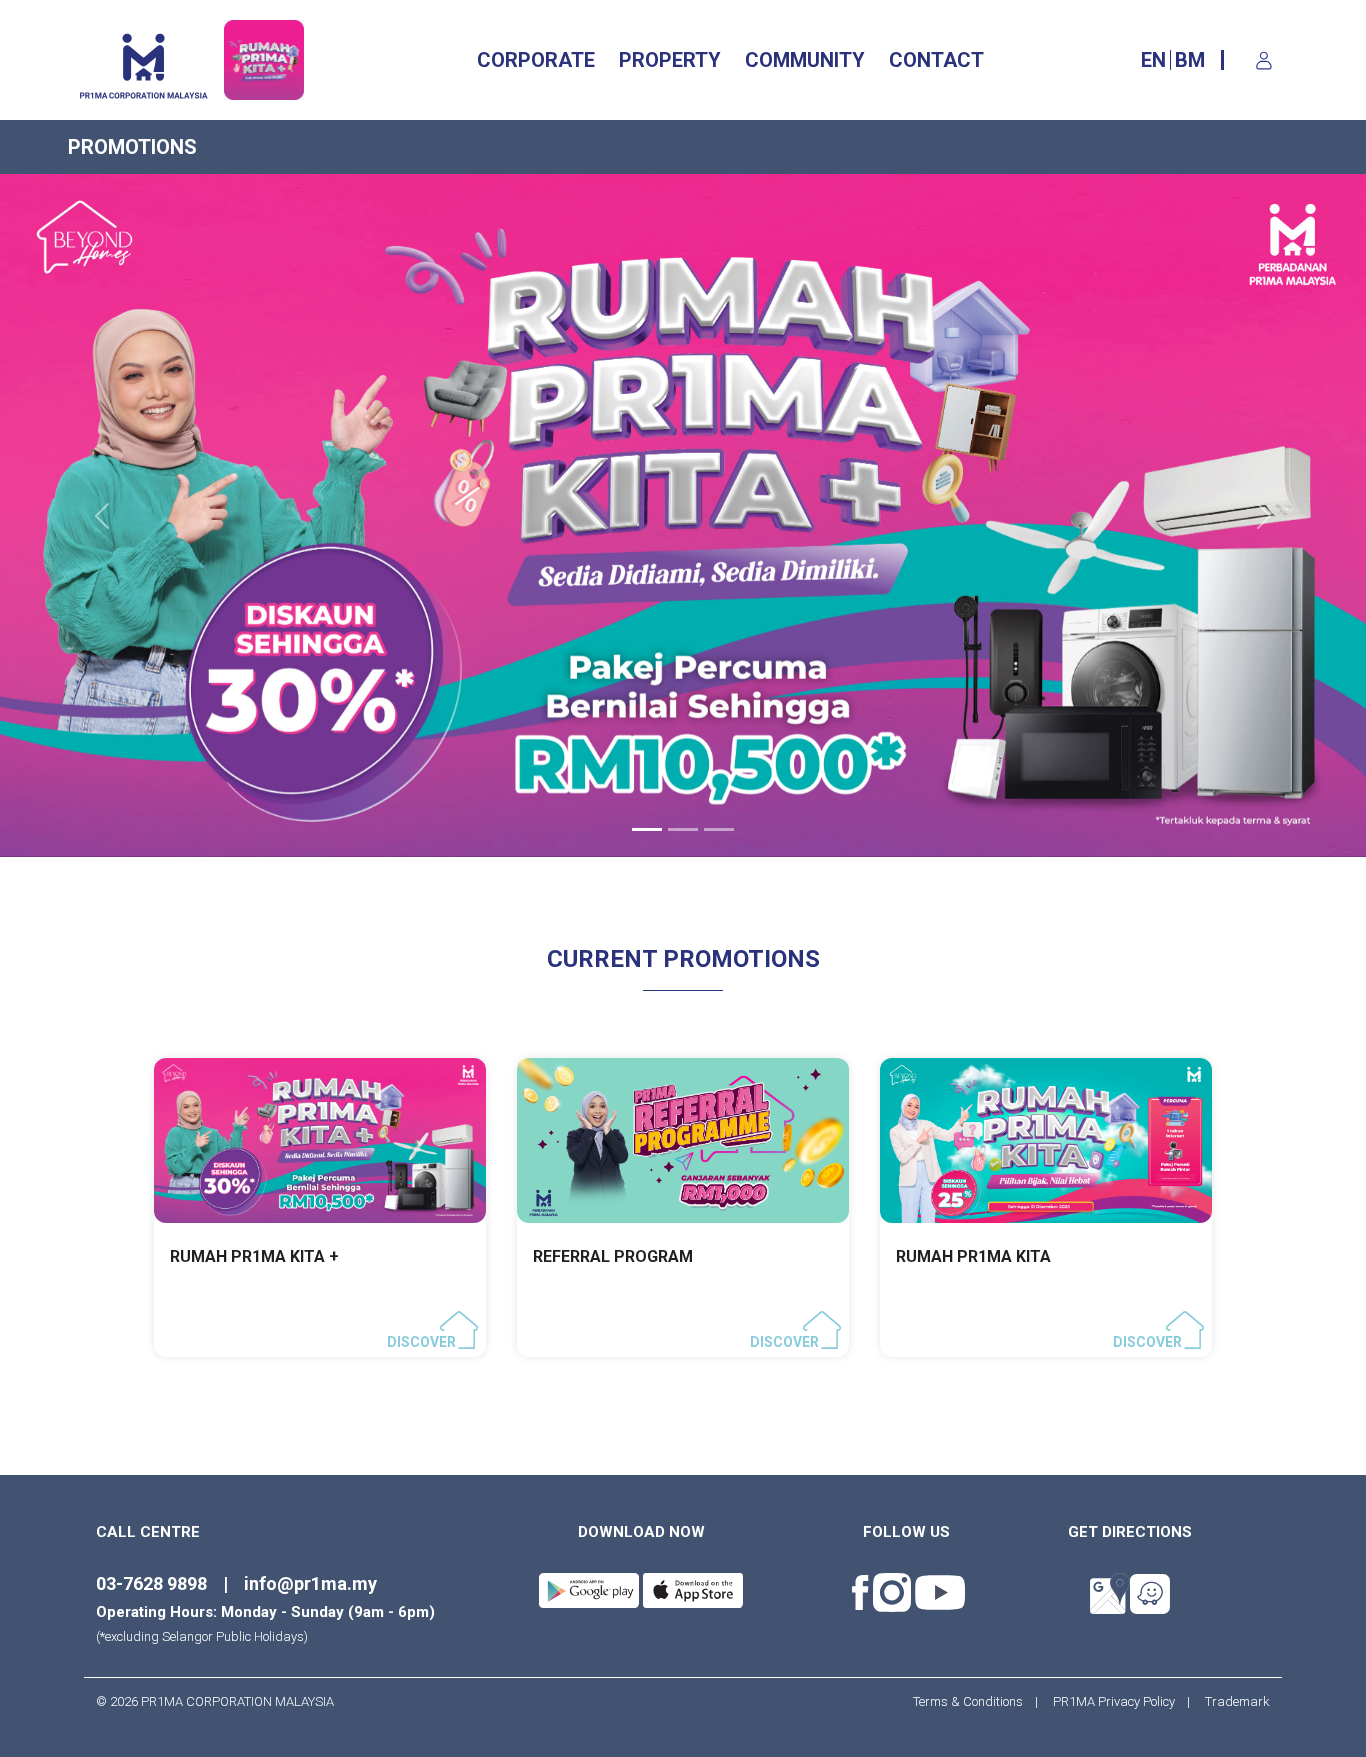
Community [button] (805, 60)
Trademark (1231, 1701)
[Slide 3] (719, 829)
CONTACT (936, 60)
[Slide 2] (683, 829)
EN (1153, 60)
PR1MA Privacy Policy (1114, 1701)
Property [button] (670, 60)
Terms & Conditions (974, 1701)
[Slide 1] (647, 829)
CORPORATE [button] (536, 60)
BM (1190, 60)
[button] (102, 515)
